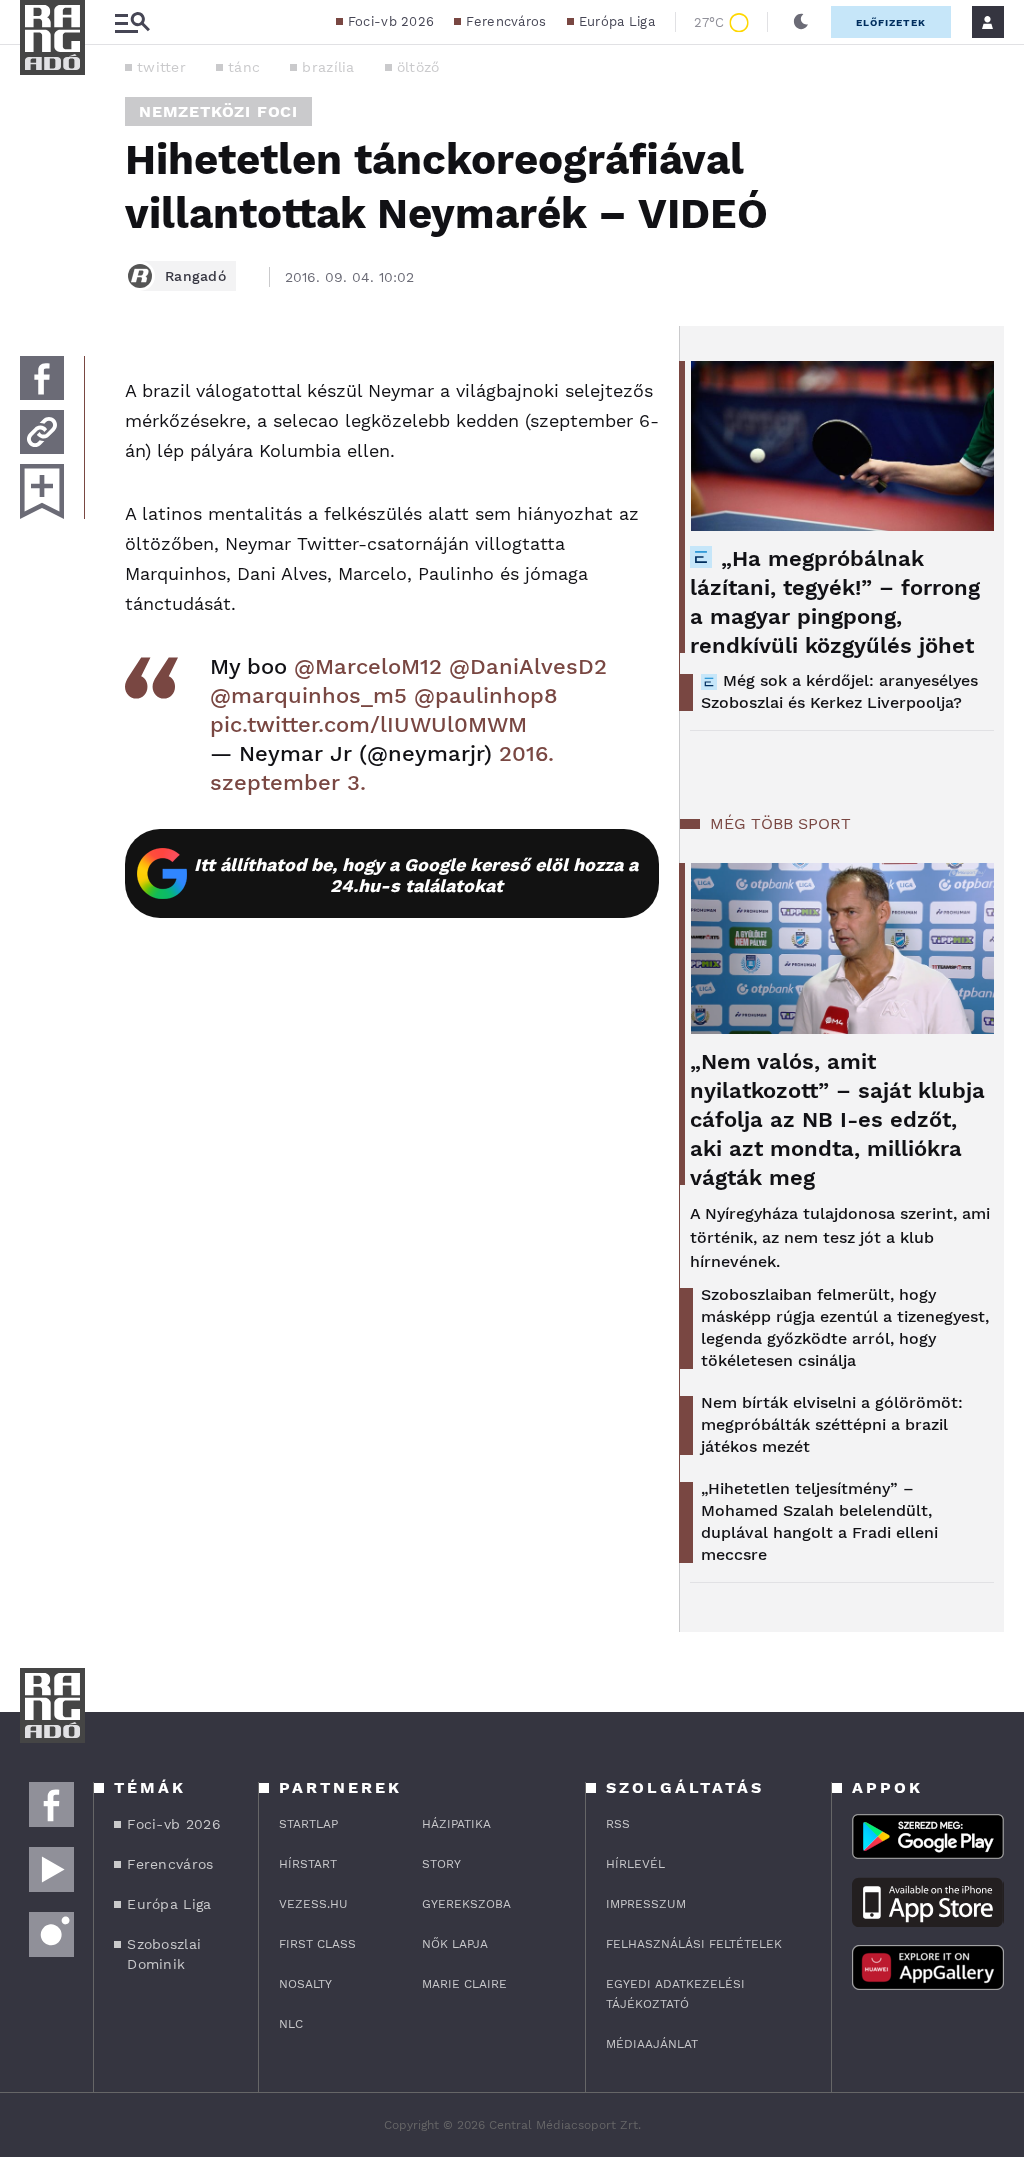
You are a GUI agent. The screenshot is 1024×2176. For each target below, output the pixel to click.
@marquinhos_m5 (308, 695)
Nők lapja (455, 1944)
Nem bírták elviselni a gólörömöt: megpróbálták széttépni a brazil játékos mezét (832, 1424)
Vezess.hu (313, 1904)
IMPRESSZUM (646, 1904)
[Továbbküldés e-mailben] (42, 432)
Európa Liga (617, 21)
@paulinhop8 (486, 695)
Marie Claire (464, 1984)
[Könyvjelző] (42, 491)
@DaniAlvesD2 (528, 666)
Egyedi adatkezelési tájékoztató (675, 1994)
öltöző (418, 67)
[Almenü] (132, 22)
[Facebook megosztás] (42, 378)
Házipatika (456, 1824)
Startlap (308, 1824)
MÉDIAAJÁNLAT (652, 2044)
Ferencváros (506, 21)
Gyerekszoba (466, 1904)
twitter (161, 67)
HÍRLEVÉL (635, 1864)
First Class (317, 1944)
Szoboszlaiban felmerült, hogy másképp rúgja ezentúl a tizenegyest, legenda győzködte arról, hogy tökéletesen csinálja (845, 1327)
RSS (618, 1824)
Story (441, 1864)
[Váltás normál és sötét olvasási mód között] (801, 22)
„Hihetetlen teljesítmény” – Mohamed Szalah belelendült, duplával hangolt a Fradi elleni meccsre (819, 1521)
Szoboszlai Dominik (164, 1954)
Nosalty (305, 1984)
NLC (291, 2024)
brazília (328, 67)
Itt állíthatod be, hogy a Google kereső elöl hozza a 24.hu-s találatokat (416, 875)
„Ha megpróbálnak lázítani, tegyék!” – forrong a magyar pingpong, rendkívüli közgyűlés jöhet (835, 602)
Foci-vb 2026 (391, 21)
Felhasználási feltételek (694, 1944)
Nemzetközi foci (218, 111)
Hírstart (308, 1864)
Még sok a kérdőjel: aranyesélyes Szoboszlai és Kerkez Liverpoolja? (839, 691)
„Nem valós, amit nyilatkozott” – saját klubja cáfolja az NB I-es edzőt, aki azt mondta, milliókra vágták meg (837, 1119)
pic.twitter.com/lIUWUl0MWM (368, 724)
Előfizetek (891, 22)
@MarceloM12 (368, 666)
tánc (244, 67)
